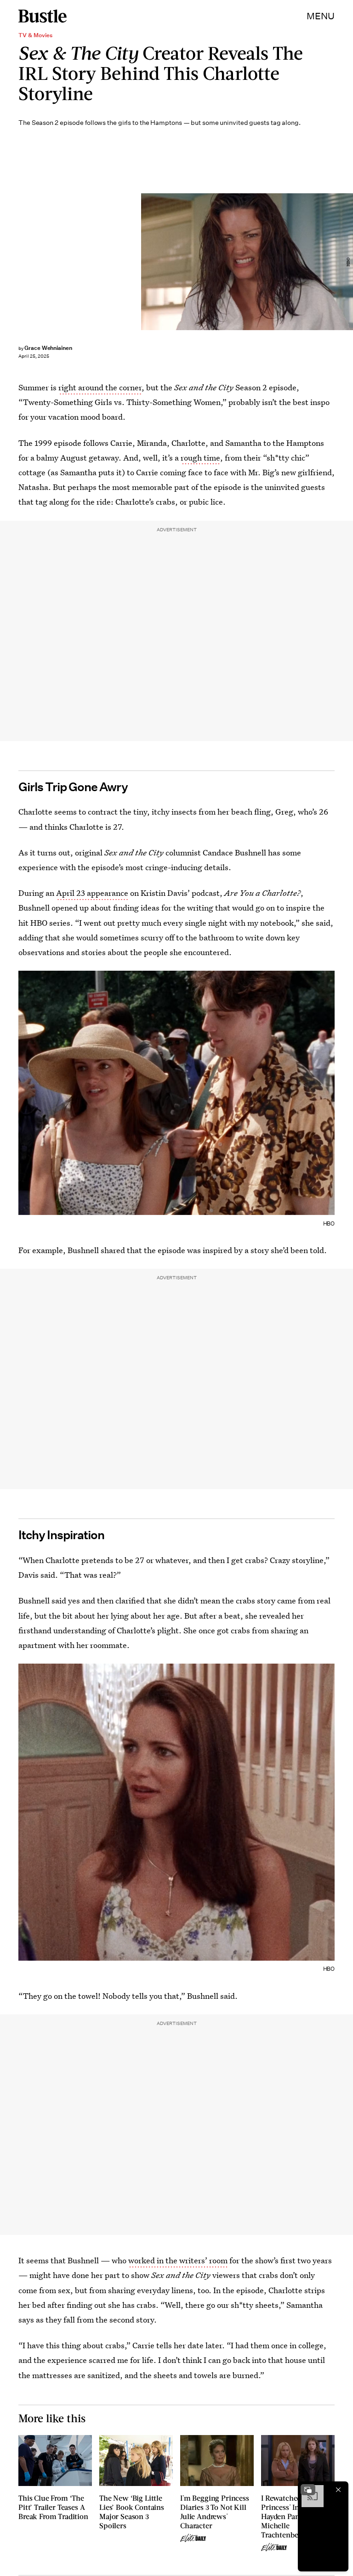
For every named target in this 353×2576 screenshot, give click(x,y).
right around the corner (100, 387)
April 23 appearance (92, 893)
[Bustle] (43, 16)
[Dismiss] (338, 2490)
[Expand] (308, 2490)
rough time (200, 458)
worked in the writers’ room (178, 2260)
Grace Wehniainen (48, 348)
